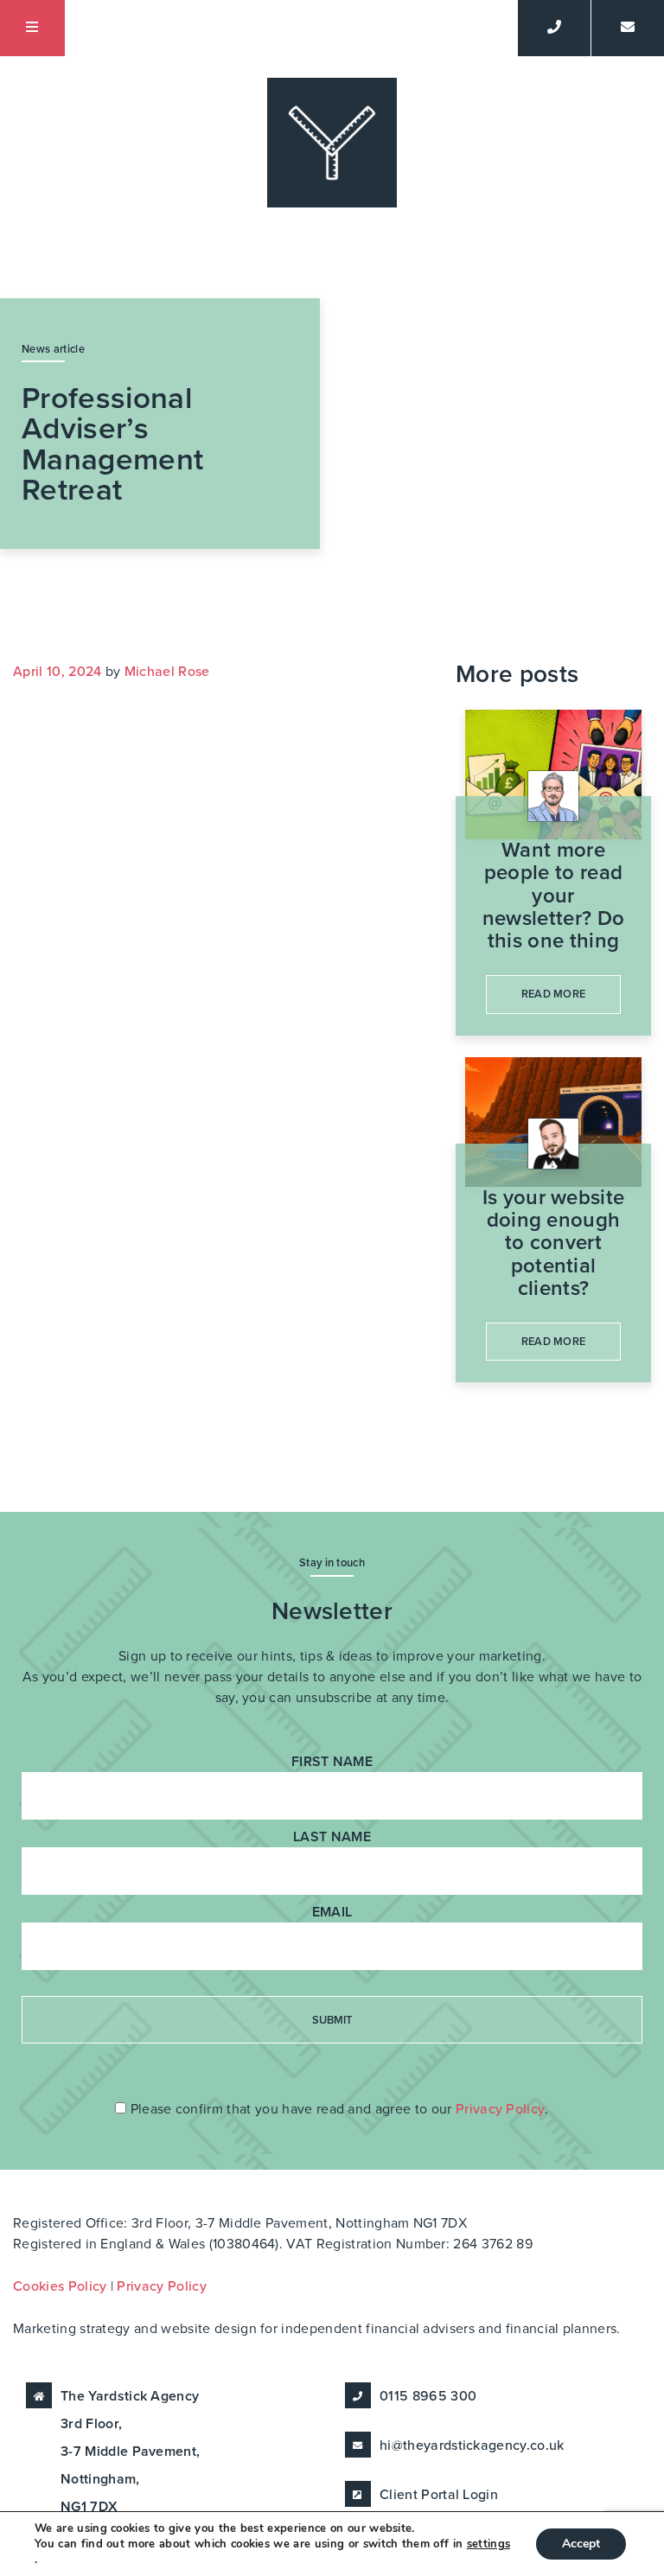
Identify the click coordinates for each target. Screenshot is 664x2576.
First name (332, 1762)
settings (489, 2544)
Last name (332, 1837)
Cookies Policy (60, 2286)
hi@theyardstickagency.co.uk (472, 2445)
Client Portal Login (439, 2495)
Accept (581, 2544)
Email (332, 1912)
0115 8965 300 (428, 2396)
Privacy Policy (500, 2109)
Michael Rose (167, 672)
